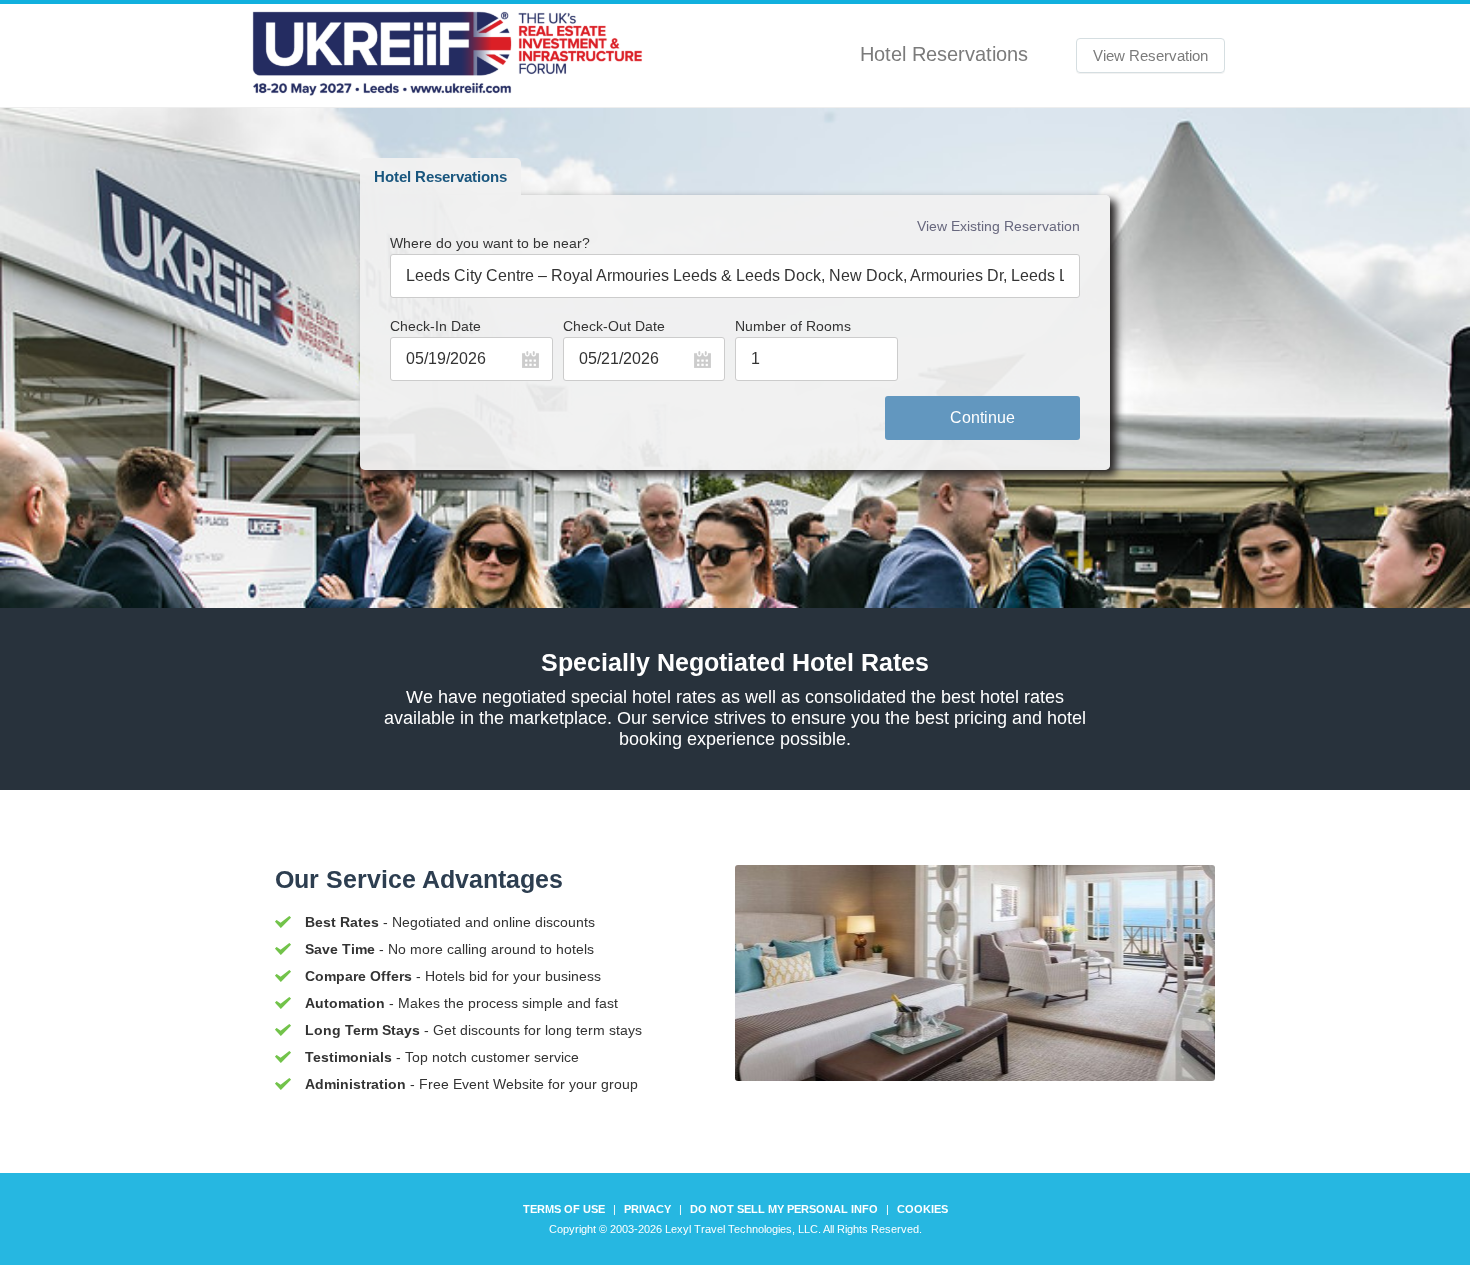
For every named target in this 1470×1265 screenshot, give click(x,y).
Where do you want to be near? (490, 243)
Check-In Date (435, 326)
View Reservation (1150, 55)
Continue (982, 417)
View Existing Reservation (998, 226)
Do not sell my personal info (784, 1209)
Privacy (647, 1209)
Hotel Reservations (440, 176)
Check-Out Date (614, 326)
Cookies (922, 1209)
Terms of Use (564, 1209)
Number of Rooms (793, 326)
